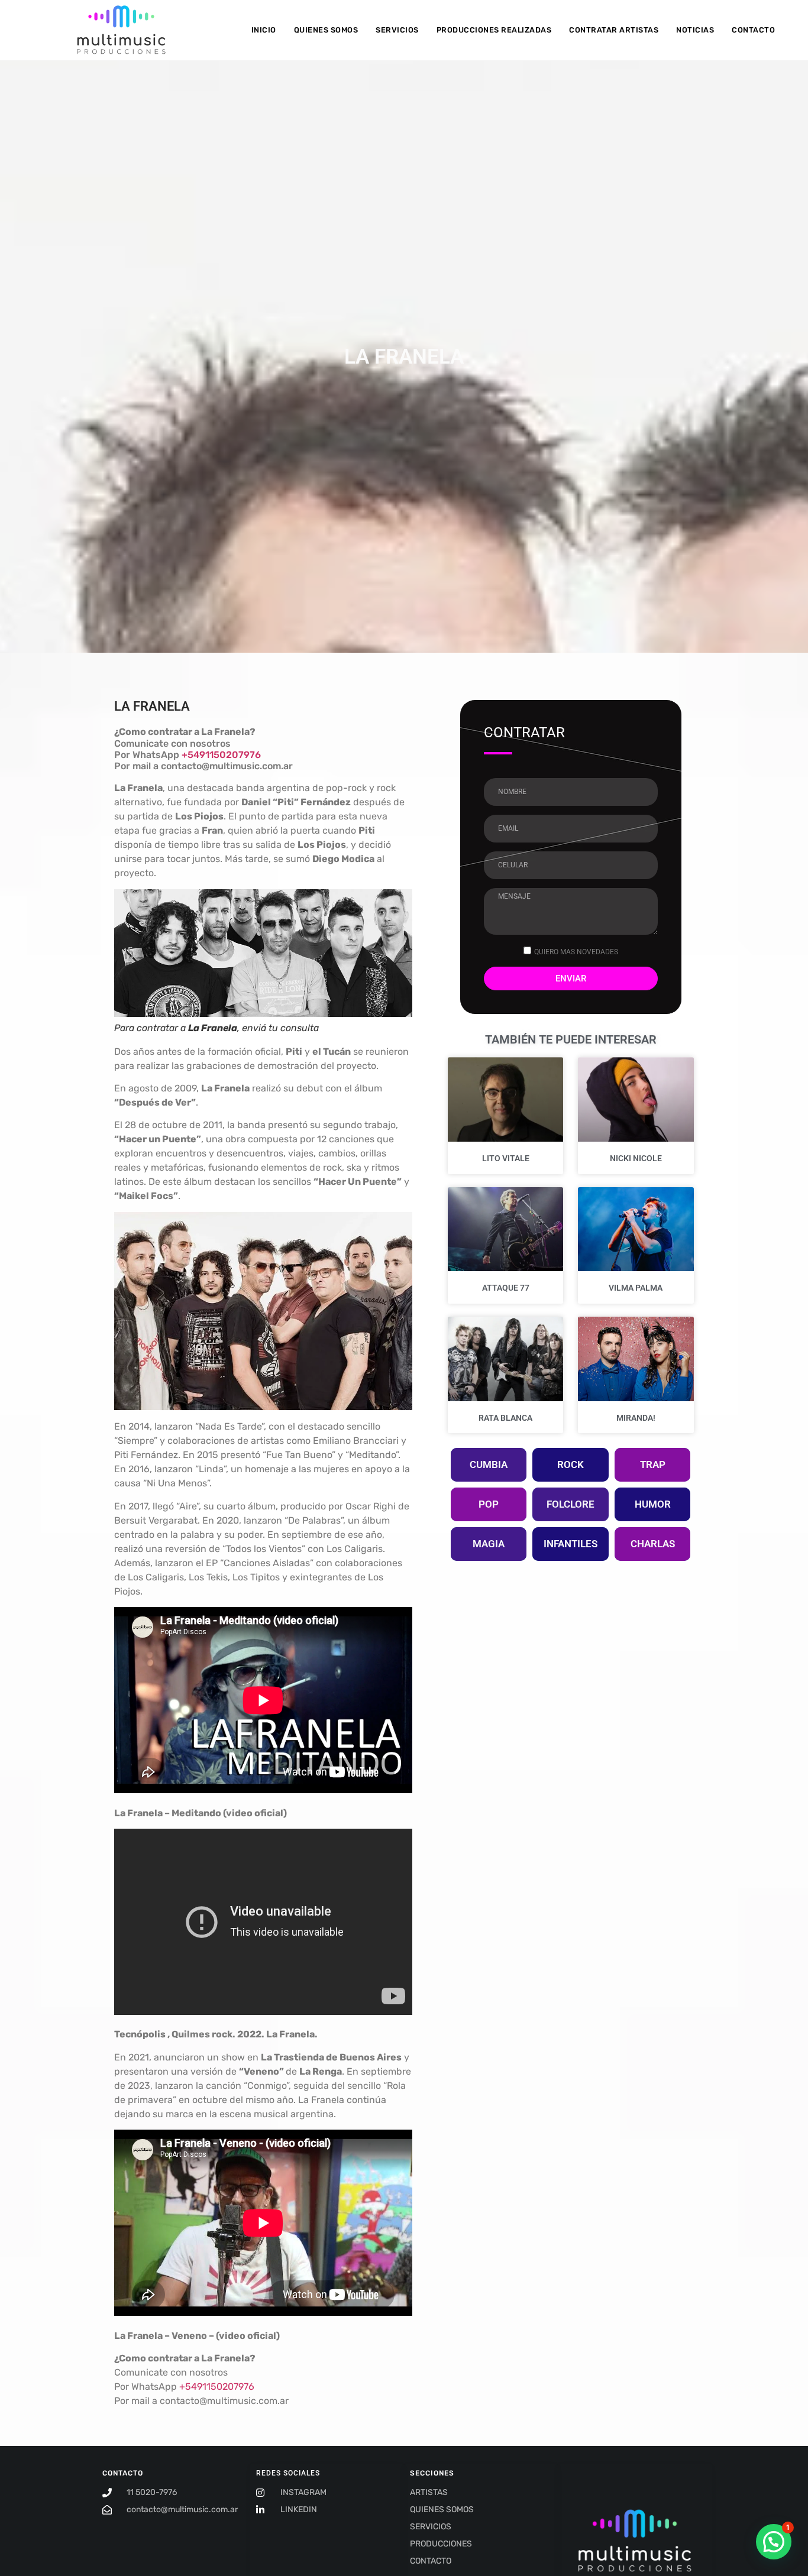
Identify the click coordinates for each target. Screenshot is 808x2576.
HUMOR (653, 1504)
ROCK (571, 1464)
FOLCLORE (571, 1504)
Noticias (695, 30)
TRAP (653, 1464)
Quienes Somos (326, 30)
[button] (774, 2542)
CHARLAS (653, 1544)
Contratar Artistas (614, 30)
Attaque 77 (506, 1288)
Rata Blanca (505, 1418)
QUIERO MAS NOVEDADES (576, 952)
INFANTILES (571, 1544)
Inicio (264, 30)
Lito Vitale (506, 1158)
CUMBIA (489, 1464)
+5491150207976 (221, 755)
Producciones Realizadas (494, 30)
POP (489, 1504)
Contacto (753, 30)
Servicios (397, 30)
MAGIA (489, 1544)
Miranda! (636, 1418)
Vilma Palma (636, 1288)
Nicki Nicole (636, 1158)
